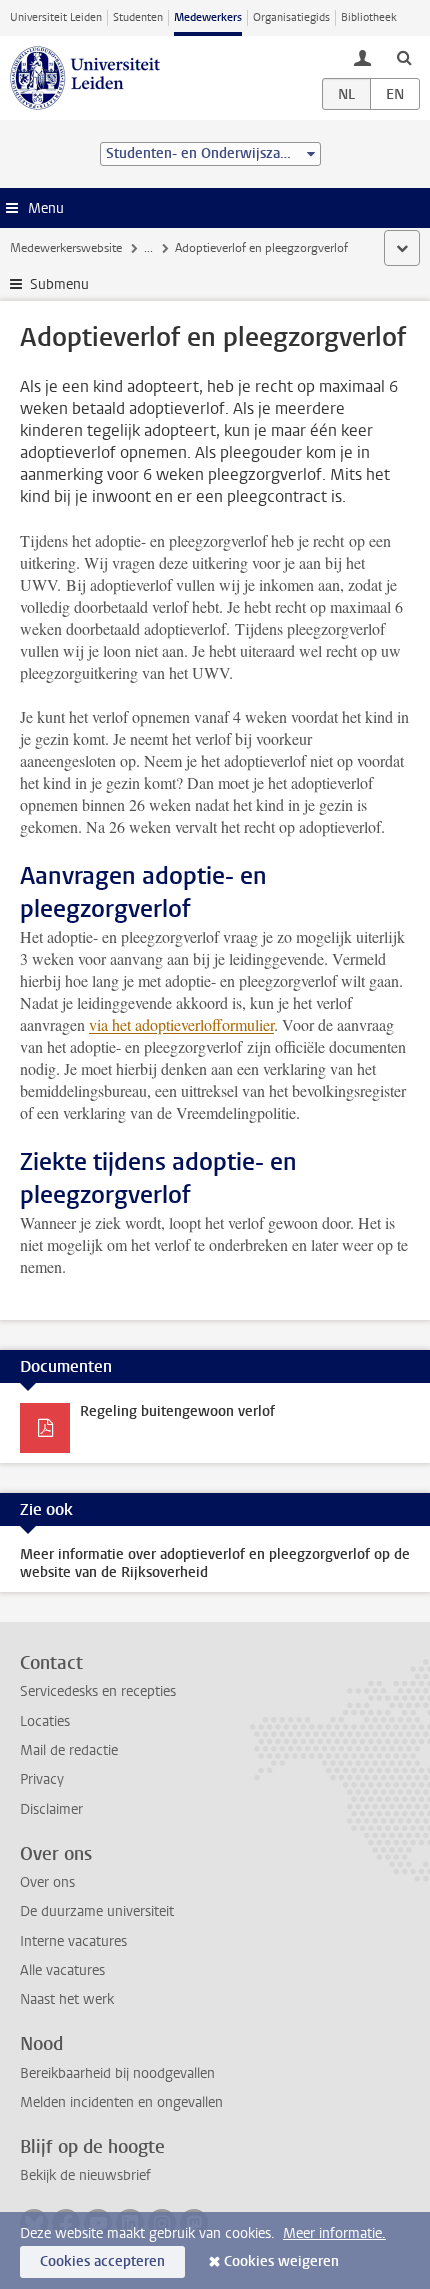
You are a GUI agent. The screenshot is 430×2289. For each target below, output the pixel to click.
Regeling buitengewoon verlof (177, 1411)
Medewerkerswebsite (66, 248)
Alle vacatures (62, 1970)
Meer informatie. (334, 2233)
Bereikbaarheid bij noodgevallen (117, 2073)
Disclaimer (51, 1809)
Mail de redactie (69, 1750)
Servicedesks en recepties (98, 1691)
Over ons (47, 1882)
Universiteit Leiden (56, 17)
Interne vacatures (73, 1941)
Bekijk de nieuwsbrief (85, 2175)
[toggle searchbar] (404, 57)
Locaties (45, 1721)
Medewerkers (208, 17)
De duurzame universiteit (97, 1911)
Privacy (42, 1779)
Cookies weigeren (281, 2261)
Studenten (138, 17)
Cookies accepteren (102, 2261)
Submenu (59, 284)
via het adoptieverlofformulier (181, 1024)
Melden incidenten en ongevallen (121, 2102)
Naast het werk (67, 1999)
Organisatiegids (291, 17)
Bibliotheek (369, 17)
